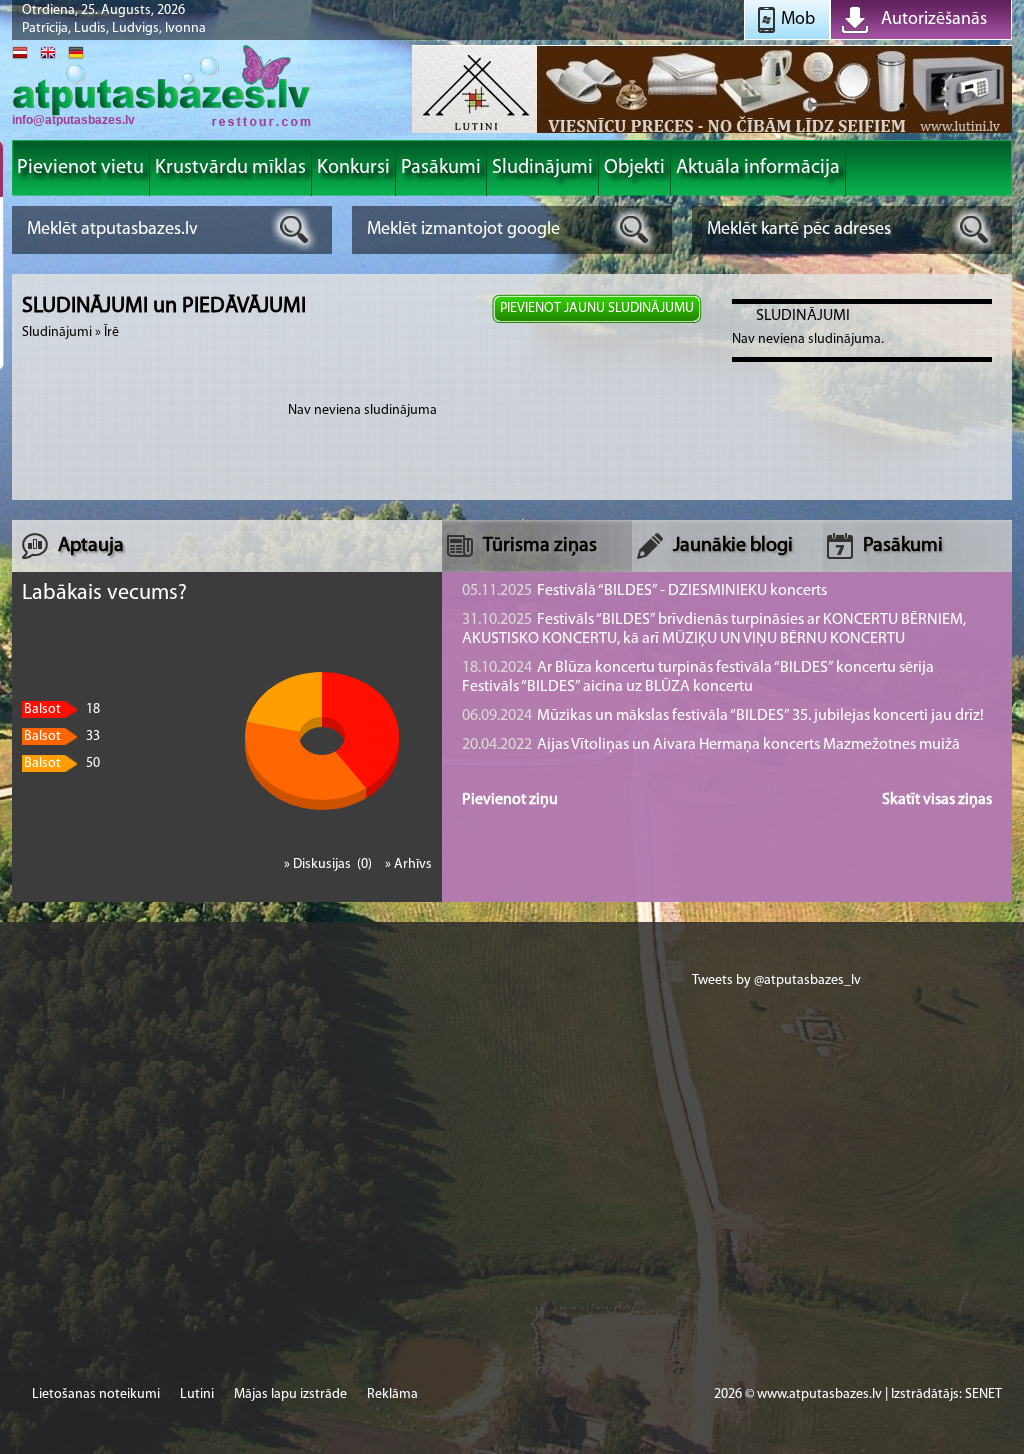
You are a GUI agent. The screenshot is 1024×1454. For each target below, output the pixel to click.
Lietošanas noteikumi (96, 1394)
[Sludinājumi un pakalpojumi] (162, 124)
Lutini (197, 1394)
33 (62, 736)
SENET (983, 1394)
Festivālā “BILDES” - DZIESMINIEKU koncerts (644, 591)
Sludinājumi (57, 332)
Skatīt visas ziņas (937, 800)
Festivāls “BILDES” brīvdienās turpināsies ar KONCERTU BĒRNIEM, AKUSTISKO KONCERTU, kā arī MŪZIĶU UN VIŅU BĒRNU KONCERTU (714, 629)
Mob (798, 20)
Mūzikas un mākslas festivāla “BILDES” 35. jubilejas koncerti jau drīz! (723, 716)
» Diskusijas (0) (329, 864)
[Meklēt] (294, 229)
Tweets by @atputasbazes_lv (776, 980)
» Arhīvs (408, 864)
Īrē (111, 332)
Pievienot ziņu (510, 800)
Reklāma (392, 1394)
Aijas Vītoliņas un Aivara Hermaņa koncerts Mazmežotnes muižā (711, 745)
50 (62, 763)
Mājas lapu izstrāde (290, 1394)
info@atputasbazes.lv (73, 120)
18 (62, 709)
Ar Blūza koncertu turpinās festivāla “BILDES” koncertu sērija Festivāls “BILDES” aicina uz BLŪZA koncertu (698, 677)
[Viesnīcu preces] (712, 131)
